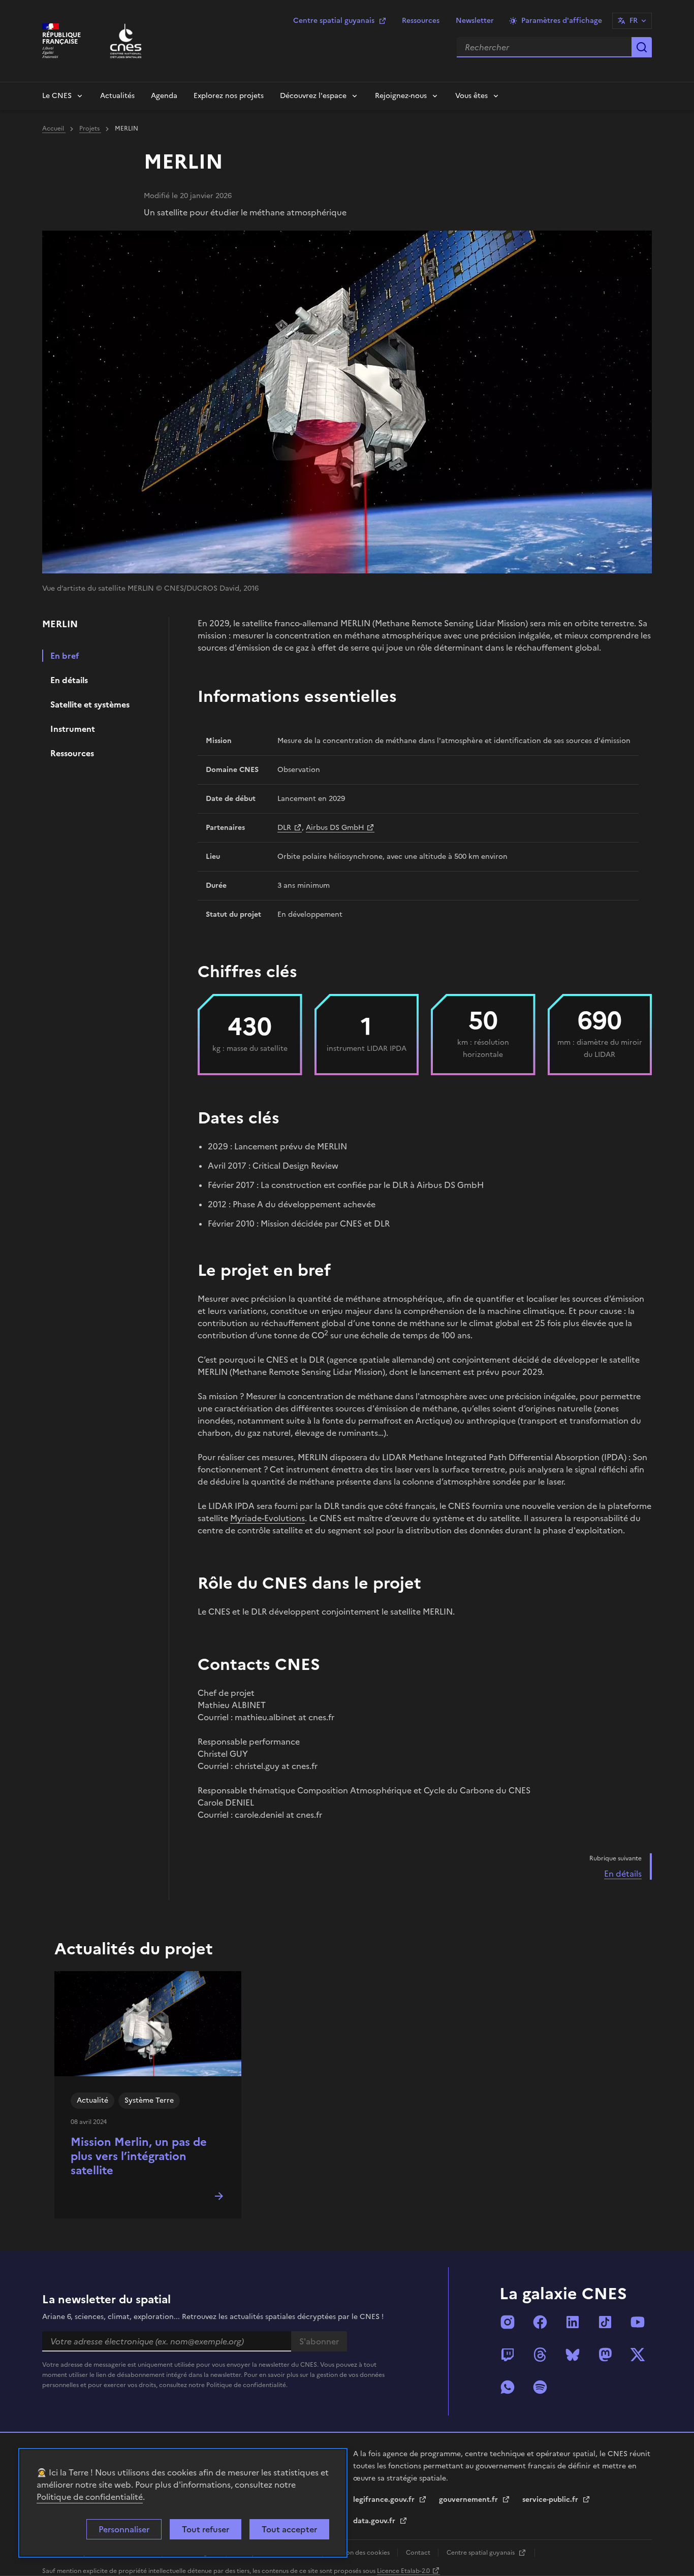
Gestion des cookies (361, 2553)
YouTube (638, 2322)
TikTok (605, 2322)
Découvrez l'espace (313, 96)
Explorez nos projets (229, 96)
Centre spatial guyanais (334, 21)
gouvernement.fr (469, 2500)
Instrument (73, 729)
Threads (540, 2355)
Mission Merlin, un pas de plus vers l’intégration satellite (139, 2156)
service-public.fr (551, 2500)
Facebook (540, 2322)
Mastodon (605, 2355)
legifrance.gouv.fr (385, 2500)
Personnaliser (124, 2529)
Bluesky (573, 2355)
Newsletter (475, 21)
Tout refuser (206, 2529)
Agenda (164, 96)
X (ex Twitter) (638, 2355)
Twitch (508, 2355)
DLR (285, 828)
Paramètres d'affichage (562, 21)
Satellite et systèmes (90, 704)
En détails (69, 680)
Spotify (540, 2387)
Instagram (508, 2322)
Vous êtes (471, 96)
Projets (90, 128)
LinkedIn (573, 2322)
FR (634, 21)
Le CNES (57, 96)
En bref (65, 656)
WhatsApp (508, 2387)
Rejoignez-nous (401, 96)
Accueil (54, 128)
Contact (419, 2553)
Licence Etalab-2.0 (403, 2571)
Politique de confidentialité (90, 2497)
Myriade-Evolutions (267, 1518)
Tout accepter (289, 2529)
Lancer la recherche (642, 47)
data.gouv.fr (375, 2521)
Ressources (421, 21)
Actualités (117, 96)
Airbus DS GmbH (335, 828)
